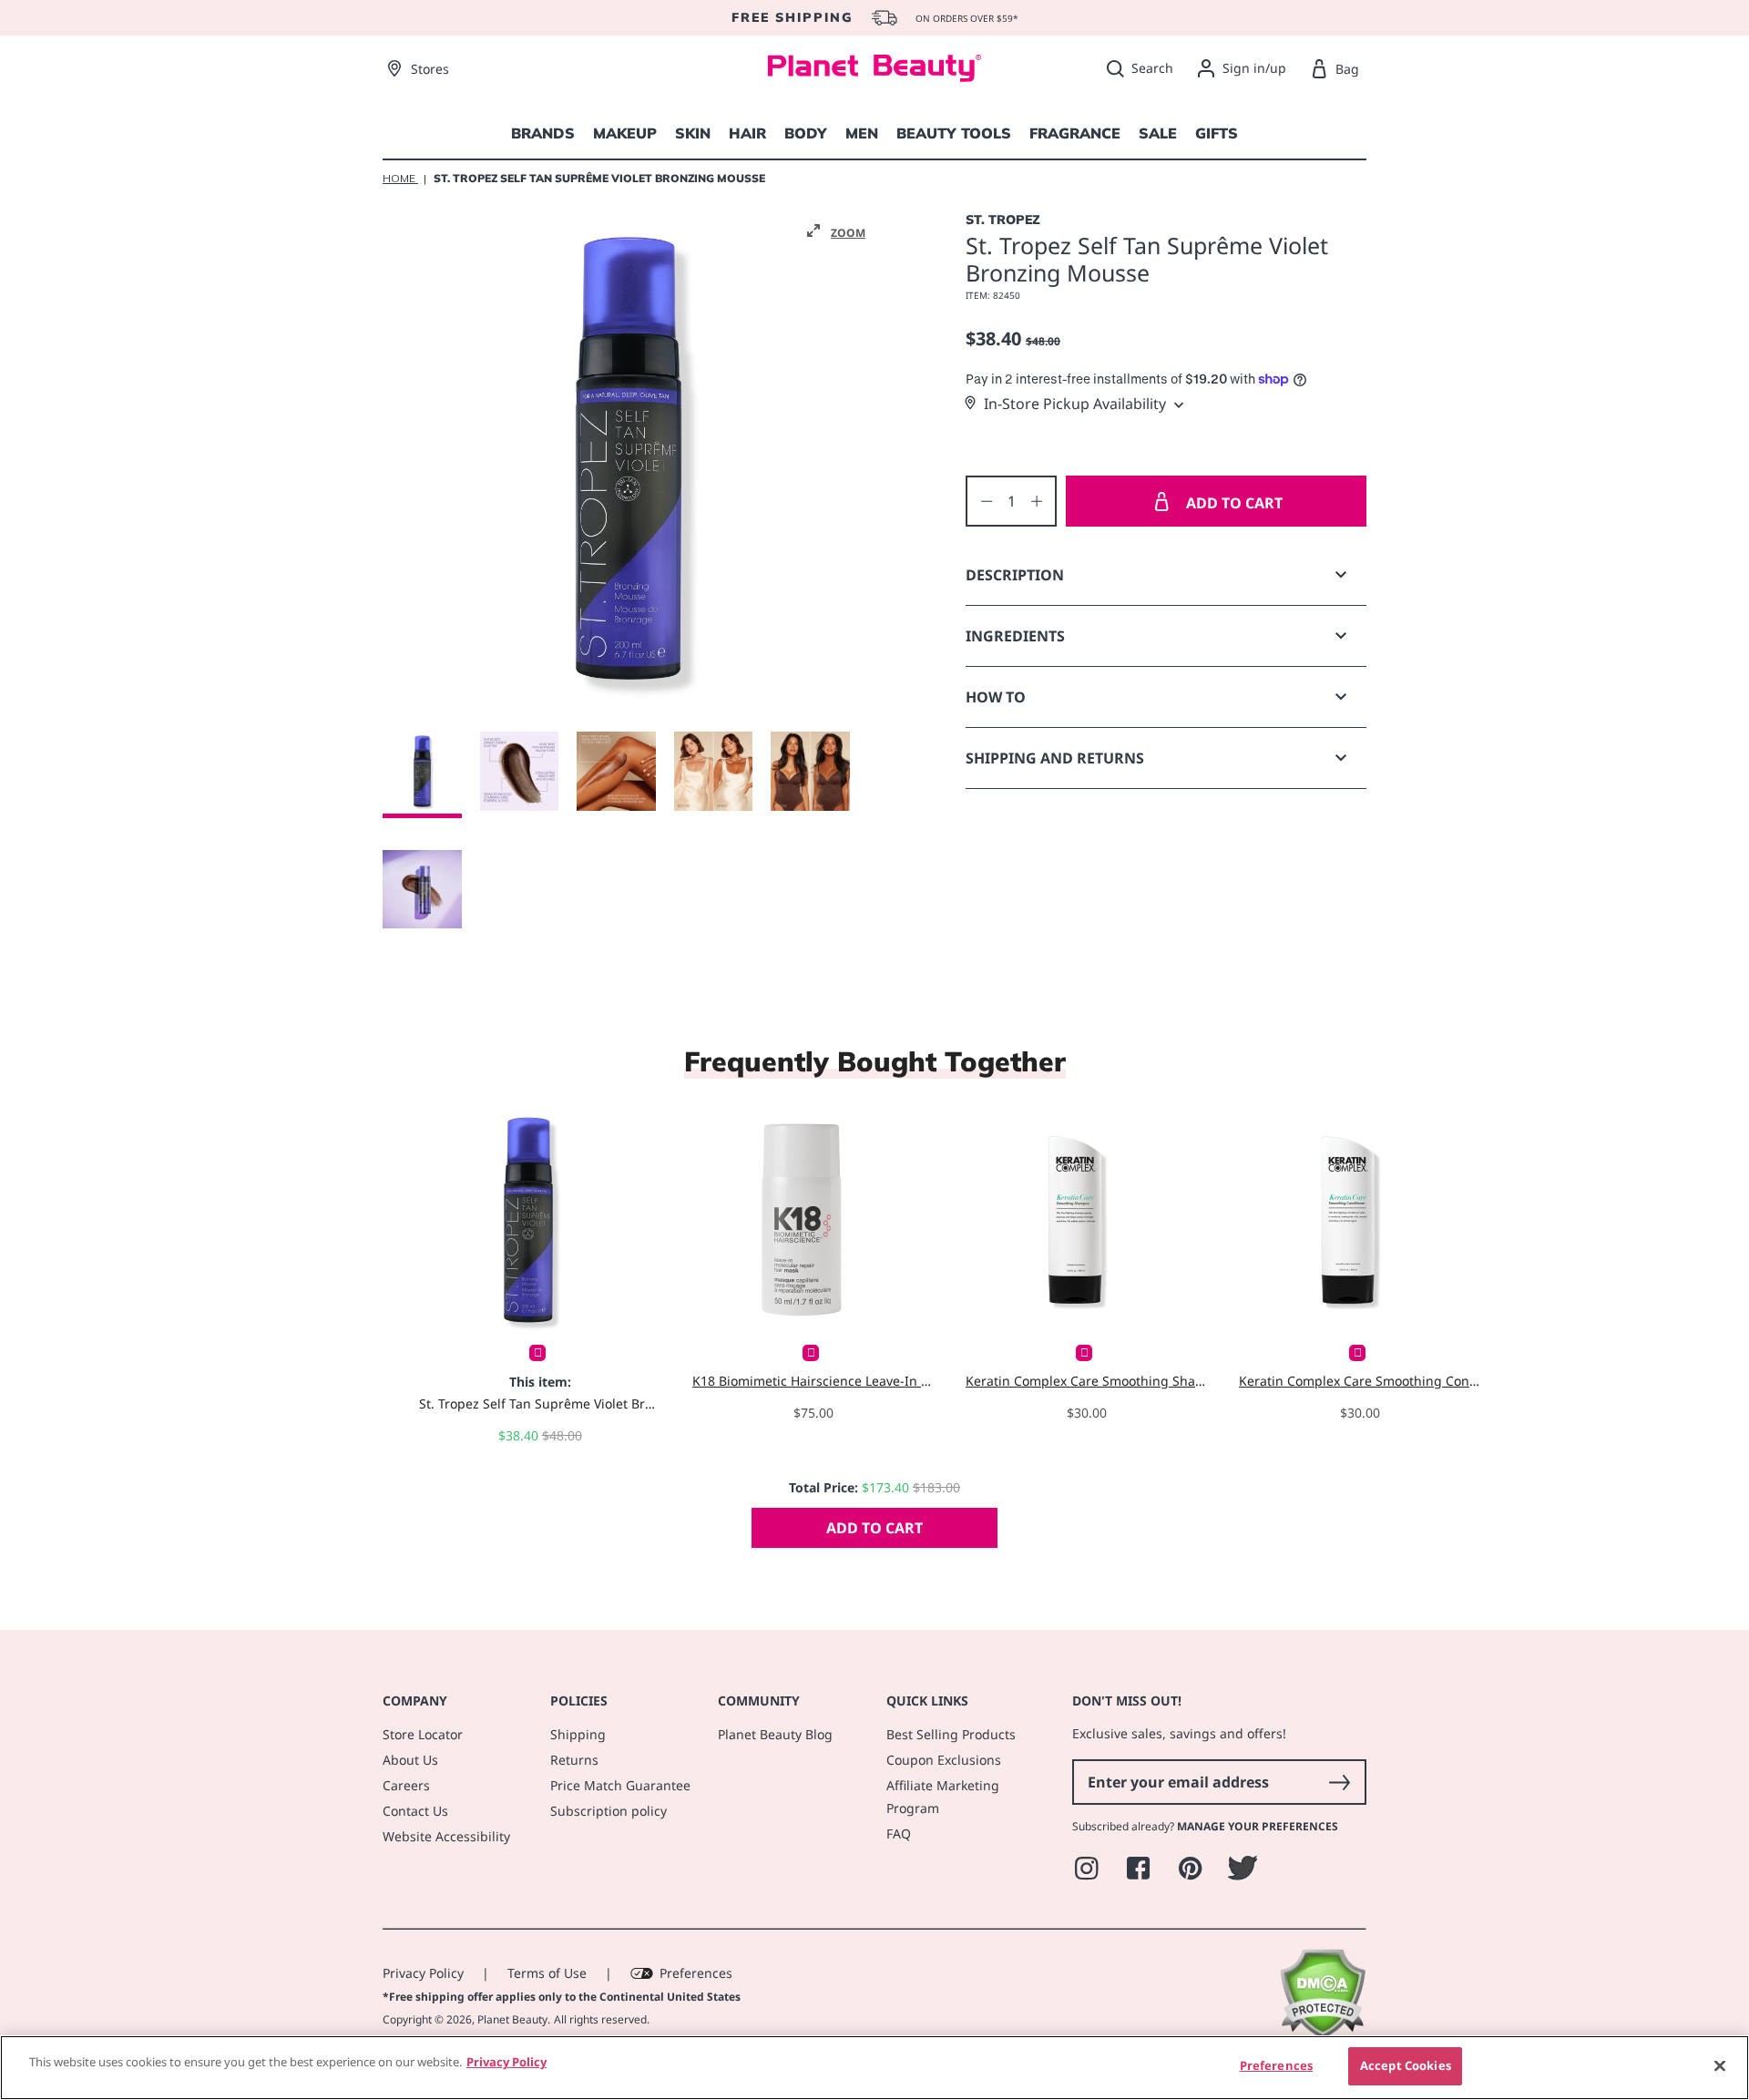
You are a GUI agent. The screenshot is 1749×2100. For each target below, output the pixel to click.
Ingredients (1015, 636)
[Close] (1720, 2065)
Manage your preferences (1258, 1826)
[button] (836, 231)
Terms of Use (547, 1973)
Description (1015, 575)
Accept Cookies (1406, 2065)
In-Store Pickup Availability (1075, 404)
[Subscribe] (1339, 1782)
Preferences (696, 1973)
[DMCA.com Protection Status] (1322, 2034)
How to (996, 697)
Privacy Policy (423, 1973)
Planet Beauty (512, 2019)
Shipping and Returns (1055, 758)
